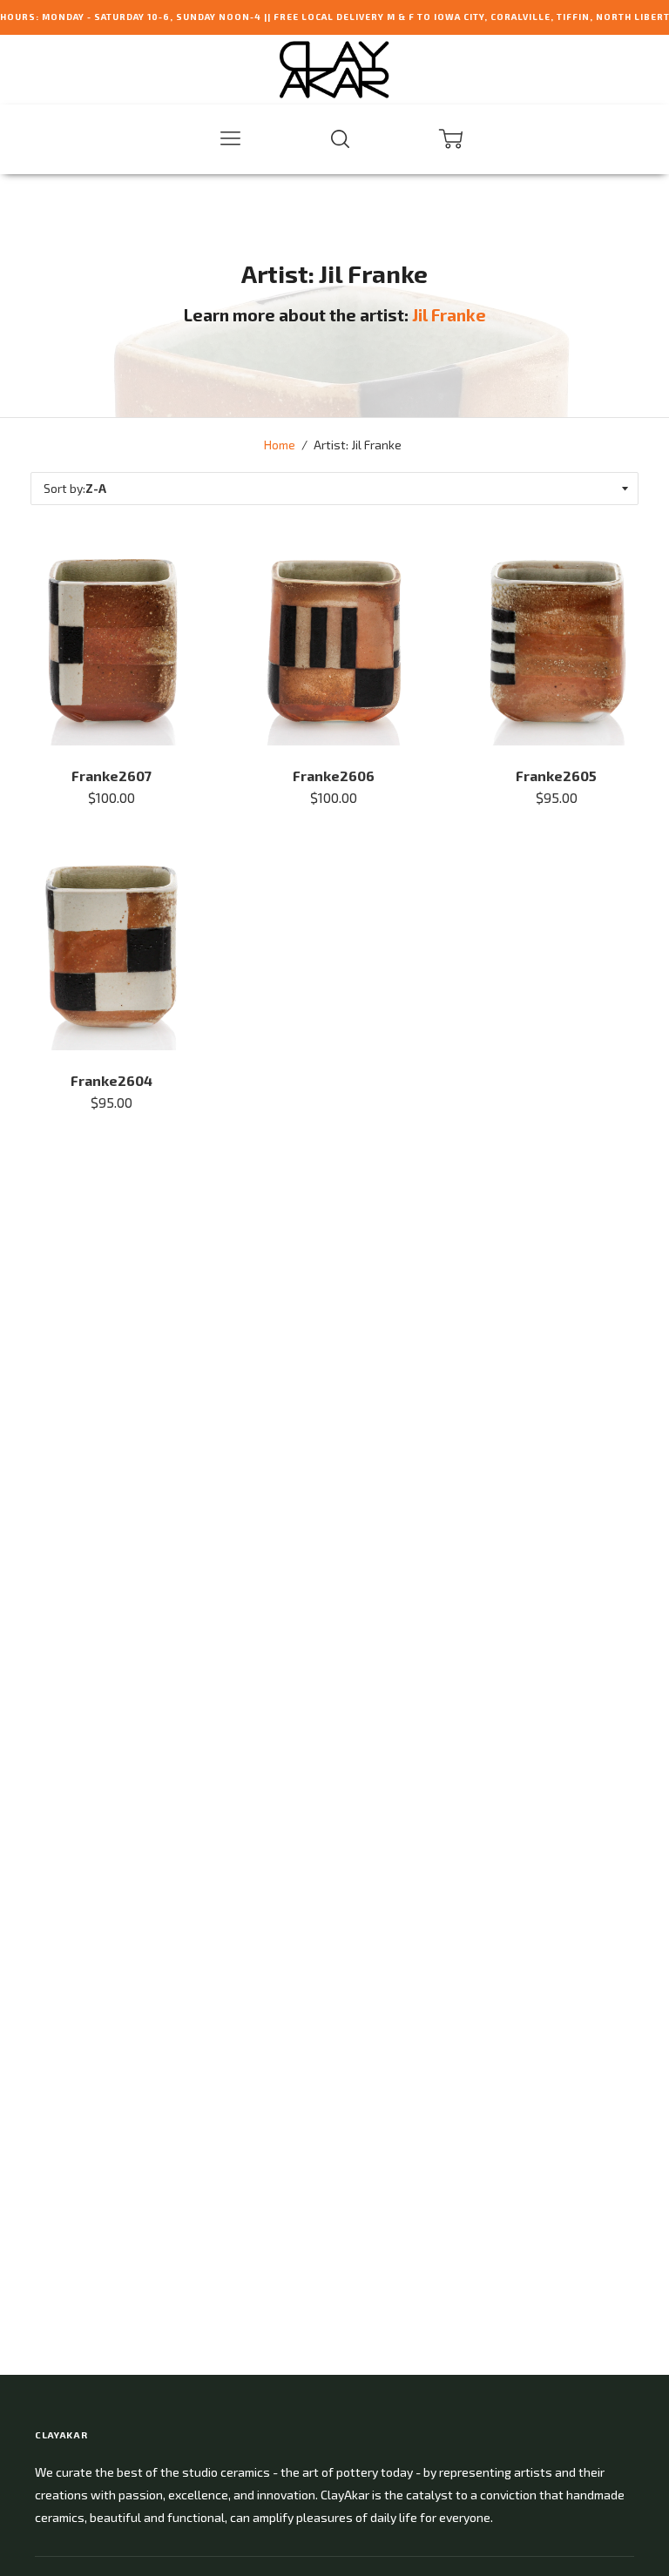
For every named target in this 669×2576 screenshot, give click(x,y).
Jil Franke (449, 315)
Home (280, 445)
